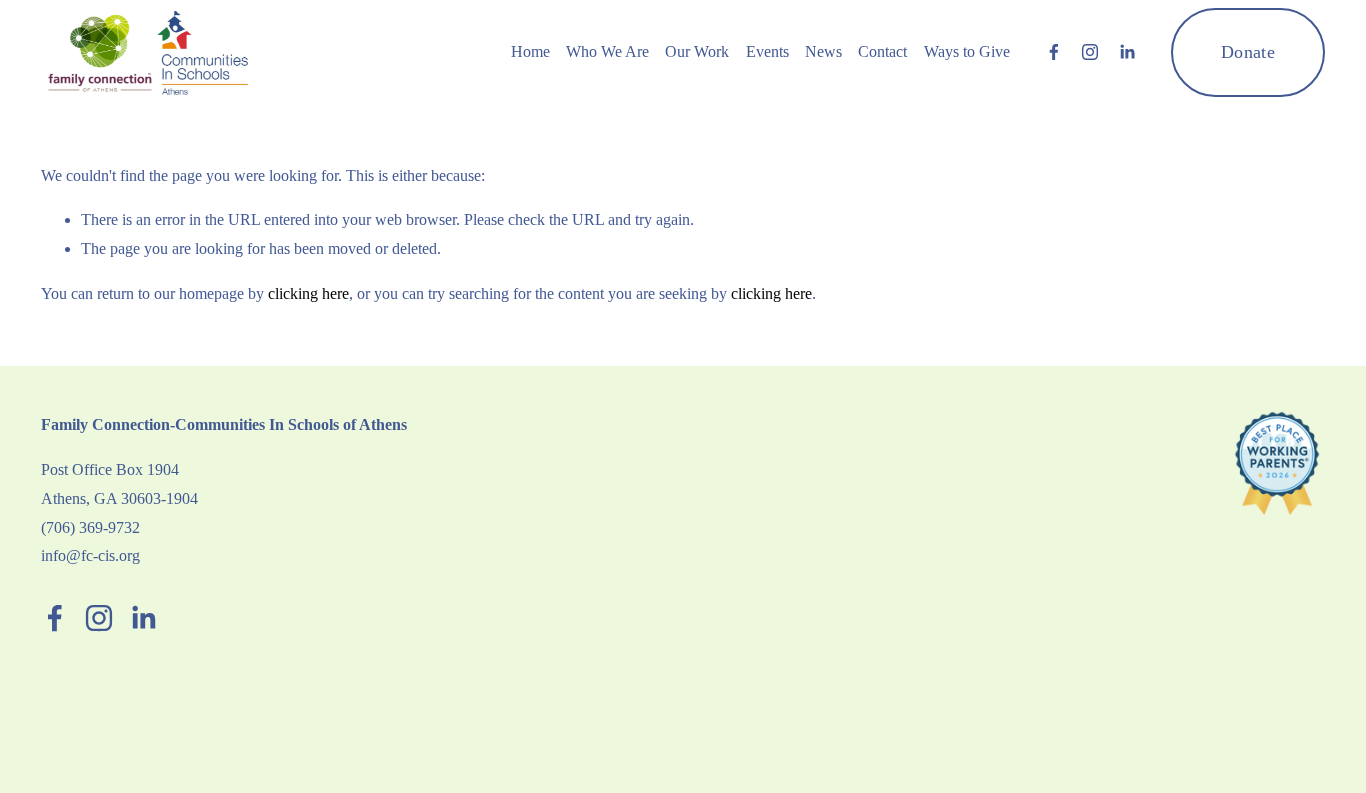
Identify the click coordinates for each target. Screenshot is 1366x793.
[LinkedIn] (1127, 52)
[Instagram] (1090, 52)
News (823, 51)
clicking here (308, 293)
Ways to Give (967, 51)
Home (530, 51)
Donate (1248, 52)
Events (767, 51)
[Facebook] (1054, 52)
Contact (882, 51)
